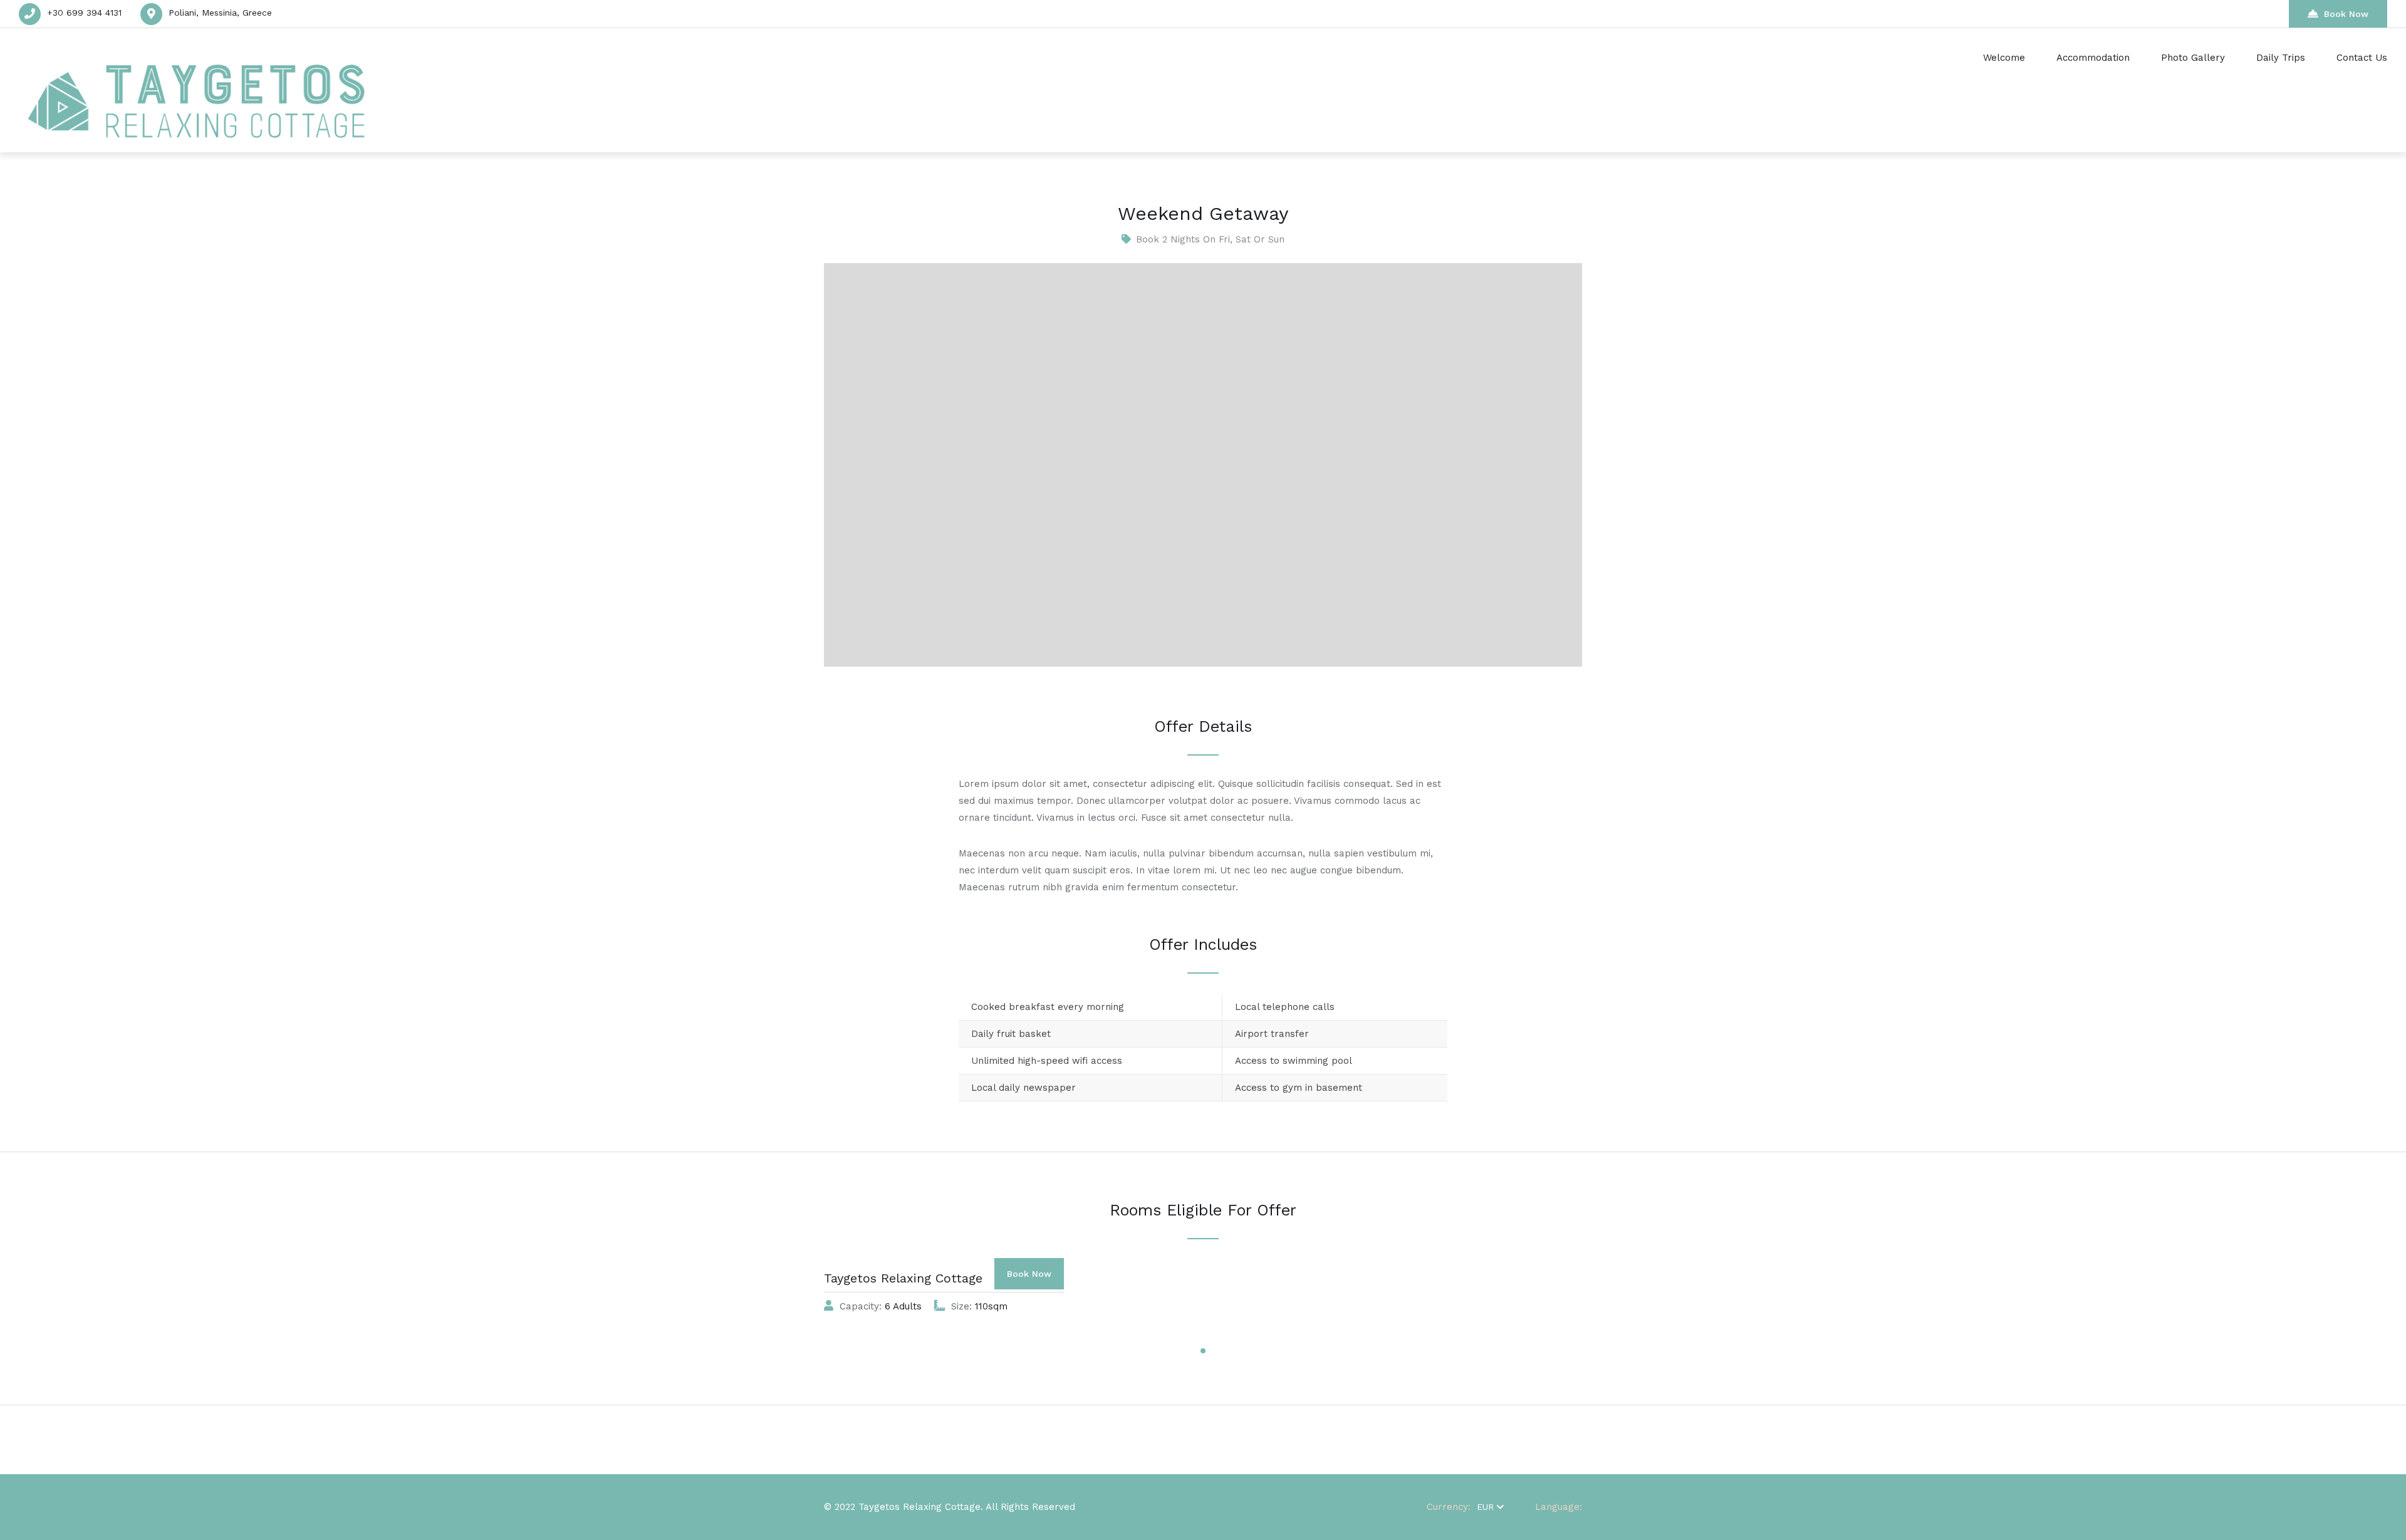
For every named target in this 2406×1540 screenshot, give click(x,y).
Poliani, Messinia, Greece (220, 13)
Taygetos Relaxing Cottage (903, 1278)
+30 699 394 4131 (84, 13)
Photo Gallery (2193, 58)
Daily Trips (2281, 58)
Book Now (2346, 14)
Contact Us (2362, 58)
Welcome (2004, 58)
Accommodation (2093, 58)
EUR (1485, 1507)
